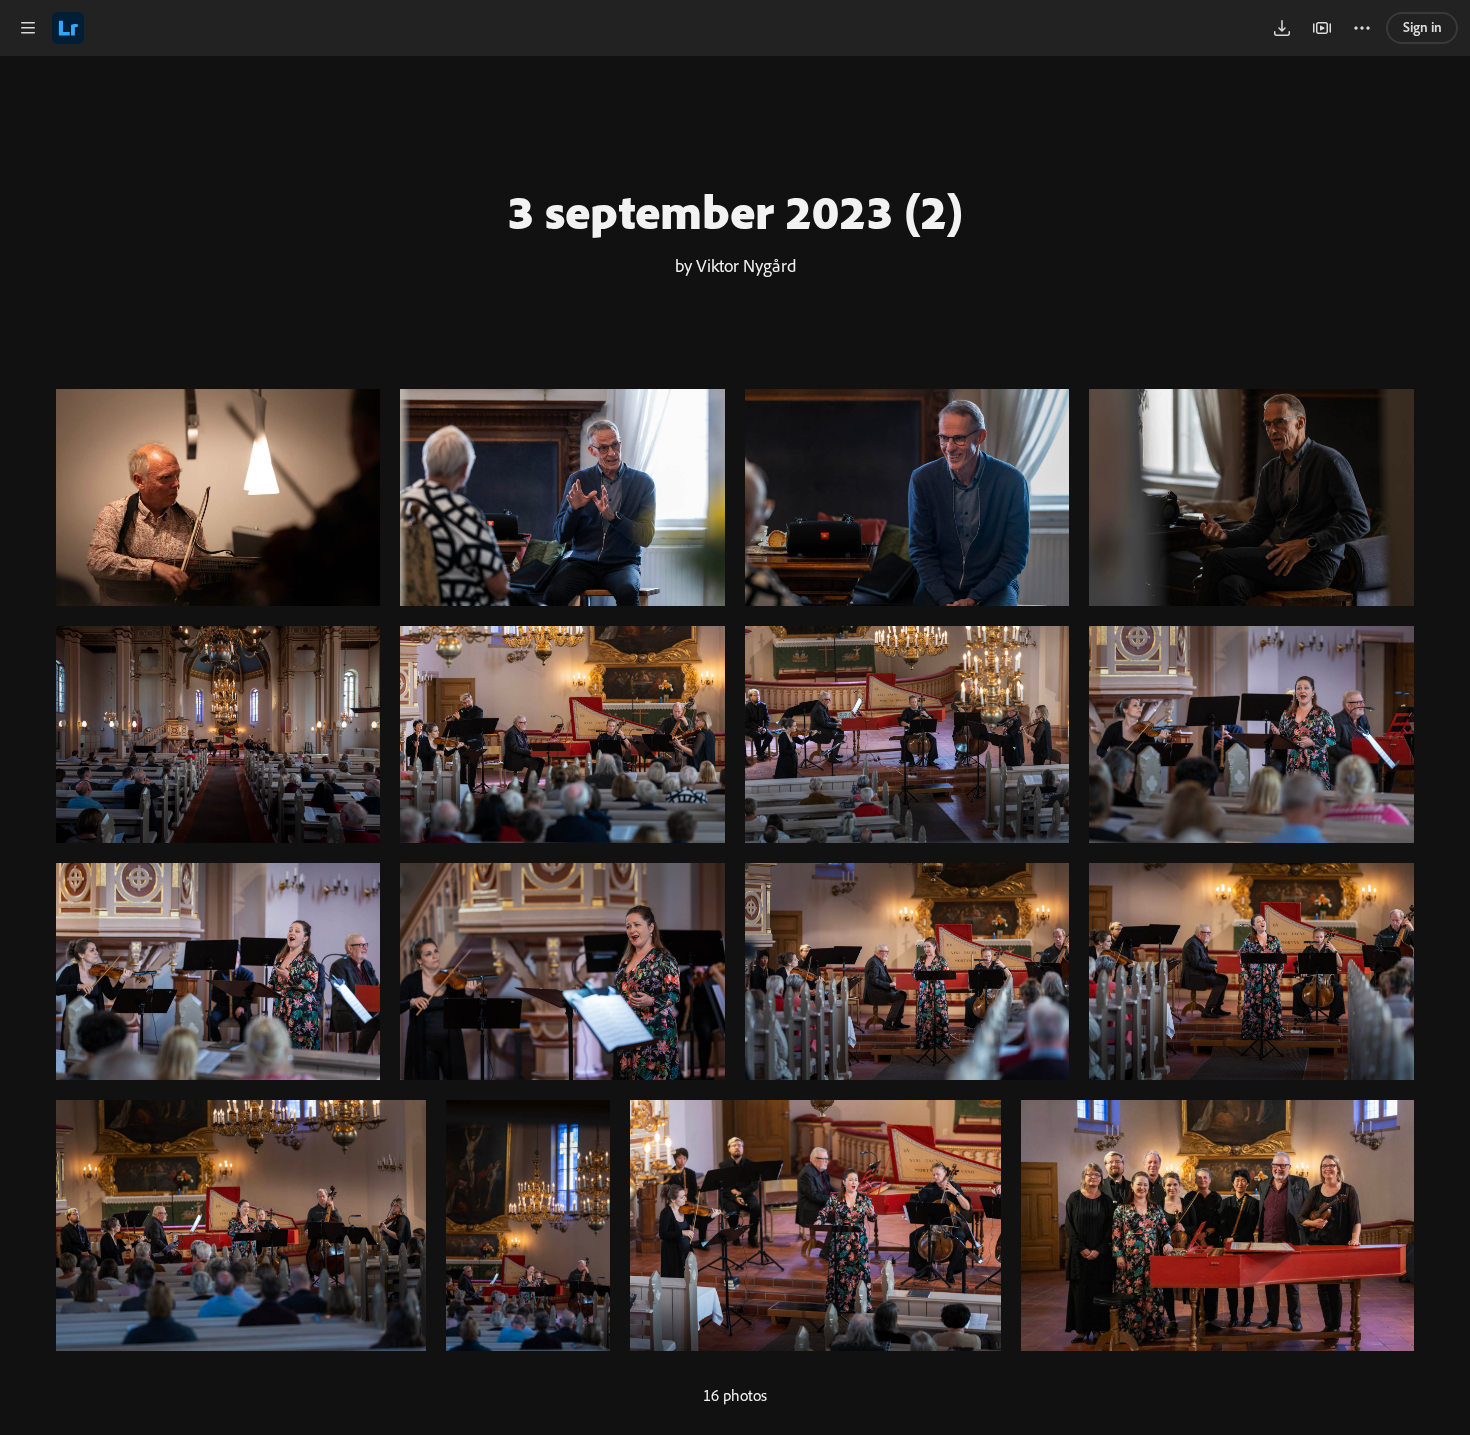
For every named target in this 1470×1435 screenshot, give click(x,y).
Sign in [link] (1422, 27)
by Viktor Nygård (735, 265)
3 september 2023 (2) (735, 211)
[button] (28, 28)
